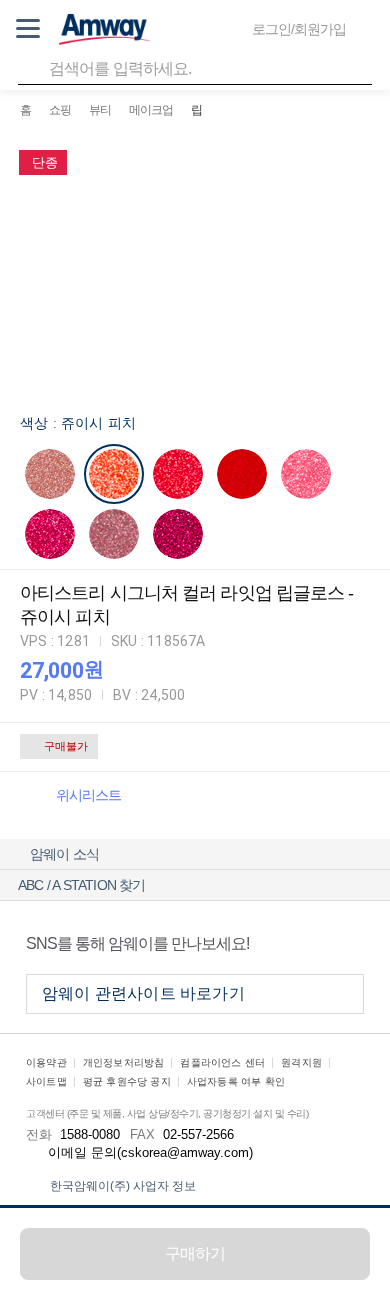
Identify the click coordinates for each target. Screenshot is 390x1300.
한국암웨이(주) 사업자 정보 (123, 1186)
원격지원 (301, 1062)
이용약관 (46, 1062)
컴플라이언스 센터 (222, 1062)
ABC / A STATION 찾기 (82, 885)
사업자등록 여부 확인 (236, 1081)
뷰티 (100, 110)
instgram (346, 943)
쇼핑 (60, 110)
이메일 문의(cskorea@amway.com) (150, 1152)
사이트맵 (46, 1081)
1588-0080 (90, 1134)
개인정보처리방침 (124, 1062)
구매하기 (195, 1253)
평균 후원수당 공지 (127, 1081)
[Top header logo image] (104, 29)
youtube (300, 943)
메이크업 (151, 110)
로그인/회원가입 (299, 29)
